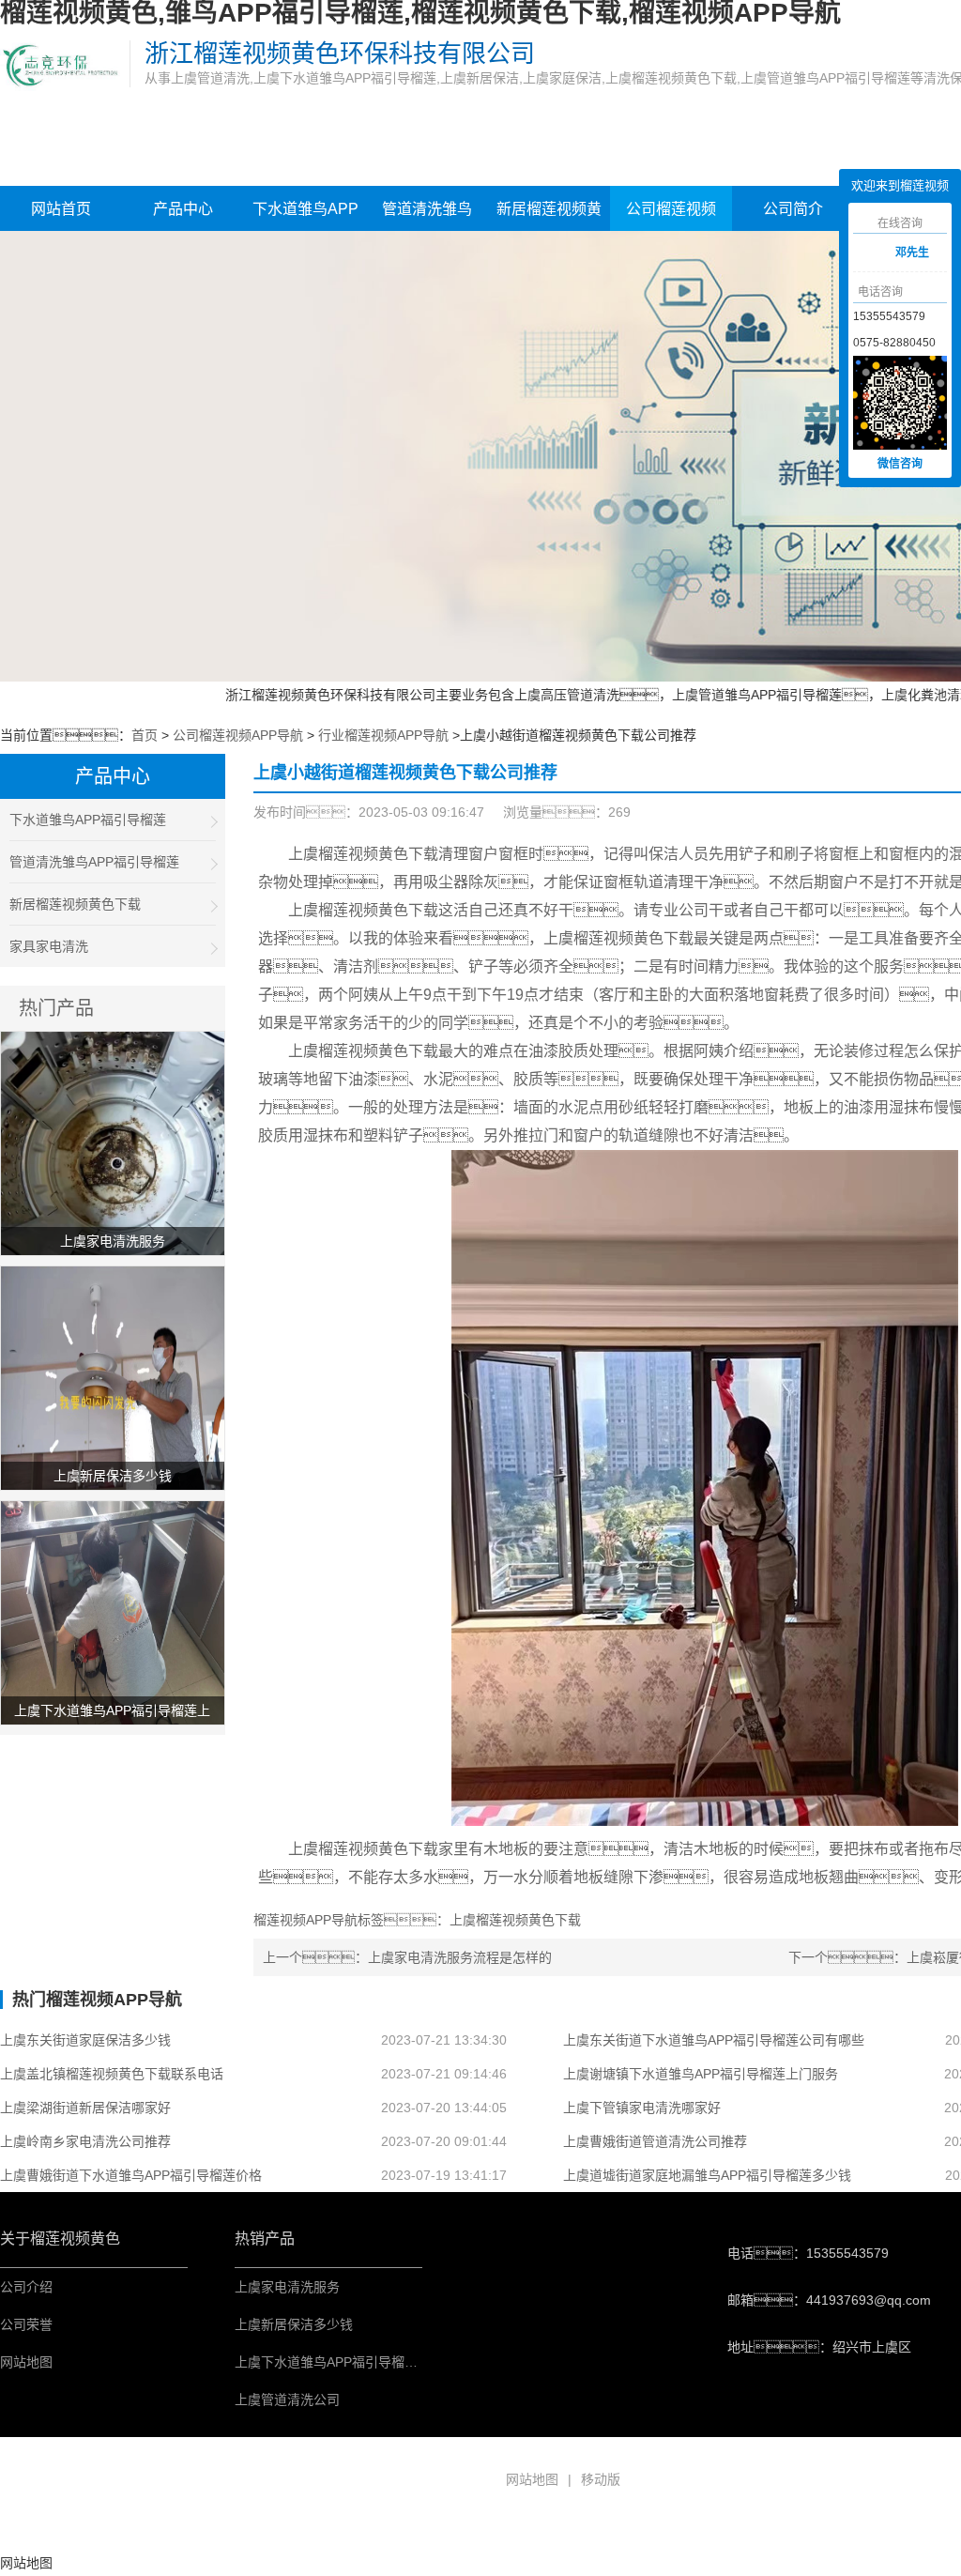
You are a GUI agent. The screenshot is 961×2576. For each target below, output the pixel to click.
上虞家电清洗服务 (287, 2287)
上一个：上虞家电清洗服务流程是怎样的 (407, 1957)
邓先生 (912, 253)
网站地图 (26, 2362)
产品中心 (183, 209)
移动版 (601, 2479)
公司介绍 (26, 2287)
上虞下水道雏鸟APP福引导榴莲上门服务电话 (366, 2362)
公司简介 (793, 209)
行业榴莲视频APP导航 (383, 735)
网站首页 (61, 209)
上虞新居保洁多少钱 (294, 2324)
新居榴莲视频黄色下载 (549, 217)
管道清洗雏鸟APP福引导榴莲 (427, 217)
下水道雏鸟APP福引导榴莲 (305, 217)
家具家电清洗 (49, 946)
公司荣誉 (26, 2324)
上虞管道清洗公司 (287, 2400)
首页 (145, 735)
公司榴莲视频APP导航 (671, 217)
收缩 (825, 254)
